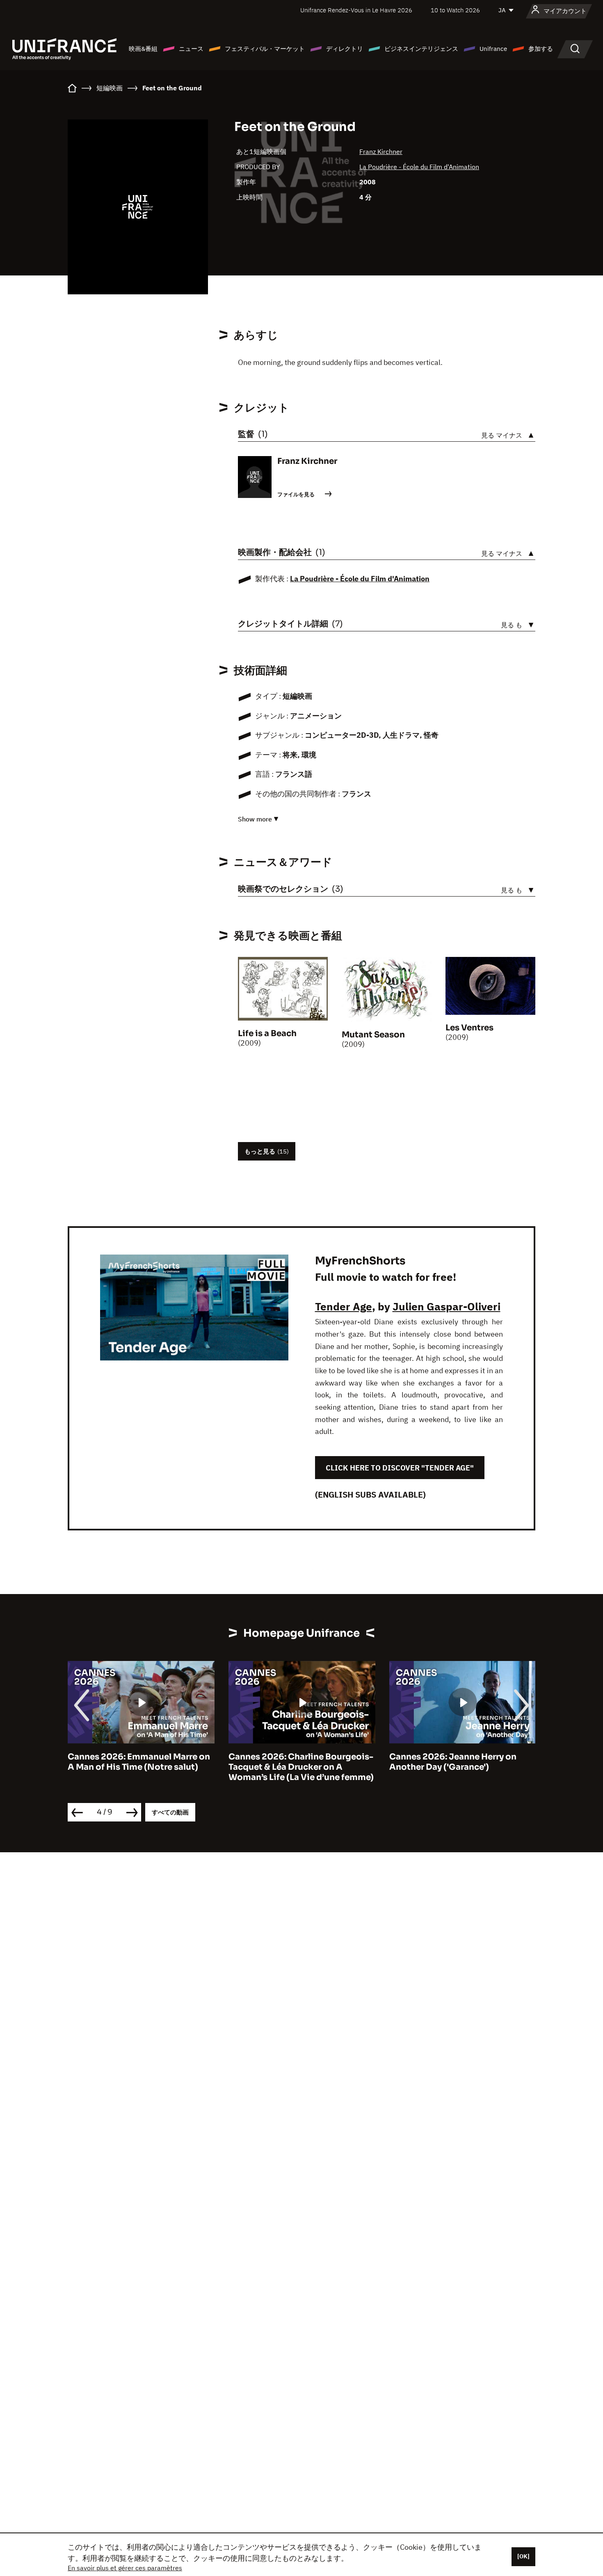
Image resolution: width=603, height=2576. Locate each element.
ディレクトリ (345, 49)
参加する (541, 49)
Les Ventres (469, 1028)
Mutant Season (373, 1035)
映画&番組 (143, 49)
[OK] (523, 2556)
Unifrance (493, 49)
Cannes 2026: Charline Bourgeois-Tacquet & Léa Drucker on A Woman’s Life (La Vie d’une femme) (140, 1767)
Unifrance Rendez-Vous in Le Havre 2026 (356, 10)
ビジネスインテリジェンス (421, 49)
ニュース (191, 49)
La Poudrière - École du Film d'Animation (419, 167)
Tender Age (344, 1306)
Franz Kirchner (381, 151)
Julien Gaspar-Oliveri (447, 1306)
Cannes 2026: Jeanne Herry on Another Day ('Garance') (292, 1762)
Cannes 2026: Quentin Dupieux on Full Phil (461, 1762)
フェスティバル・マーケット (265, 49)
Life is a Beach (267, 1033)
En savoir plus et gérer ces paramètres (125, 2568)
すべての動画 (170, 1812)
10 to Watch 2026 (455, 10)
